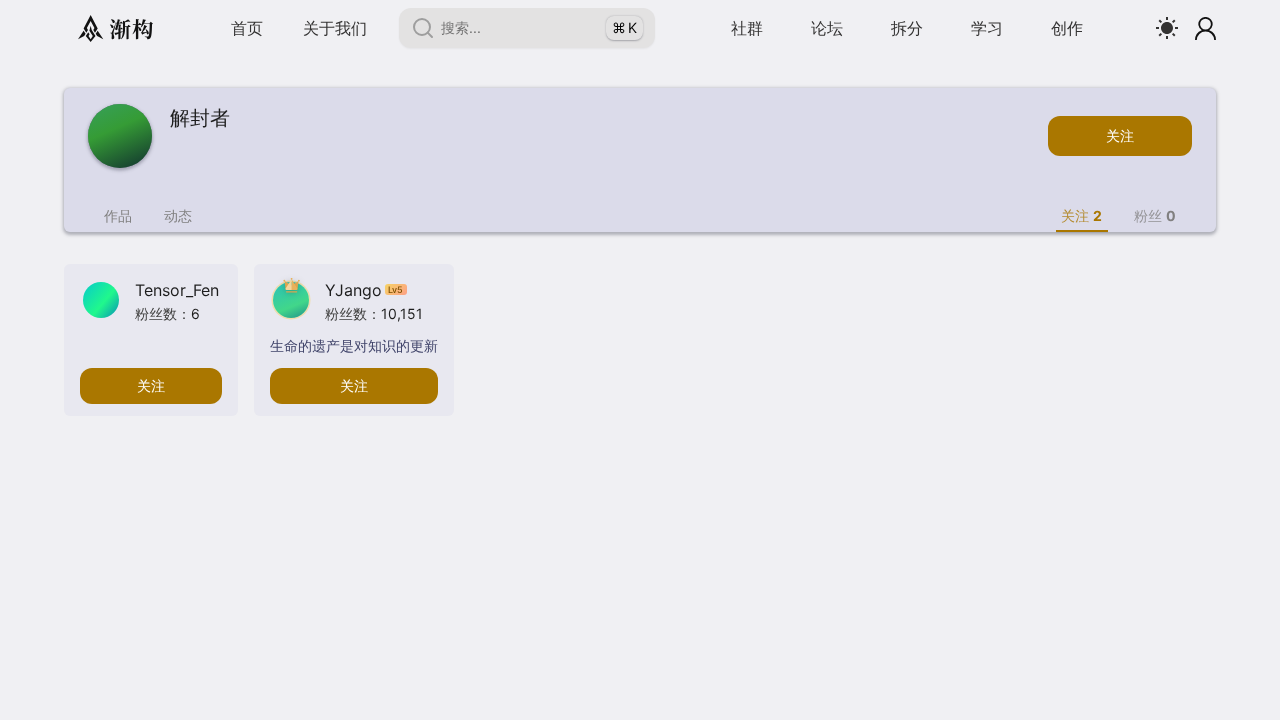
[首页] (115, 28)
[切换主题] (1167, 28)
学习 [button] (987, 28)
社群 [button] (747, 28)
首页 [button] (247, 28)
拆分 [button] (907, 28)
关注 (1120, 135)
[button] (827, 28)
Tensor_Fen (177, 290)
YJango (364, 290)
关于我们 (335, 28)
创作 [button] (1067, 28)
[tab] (118, 216)
